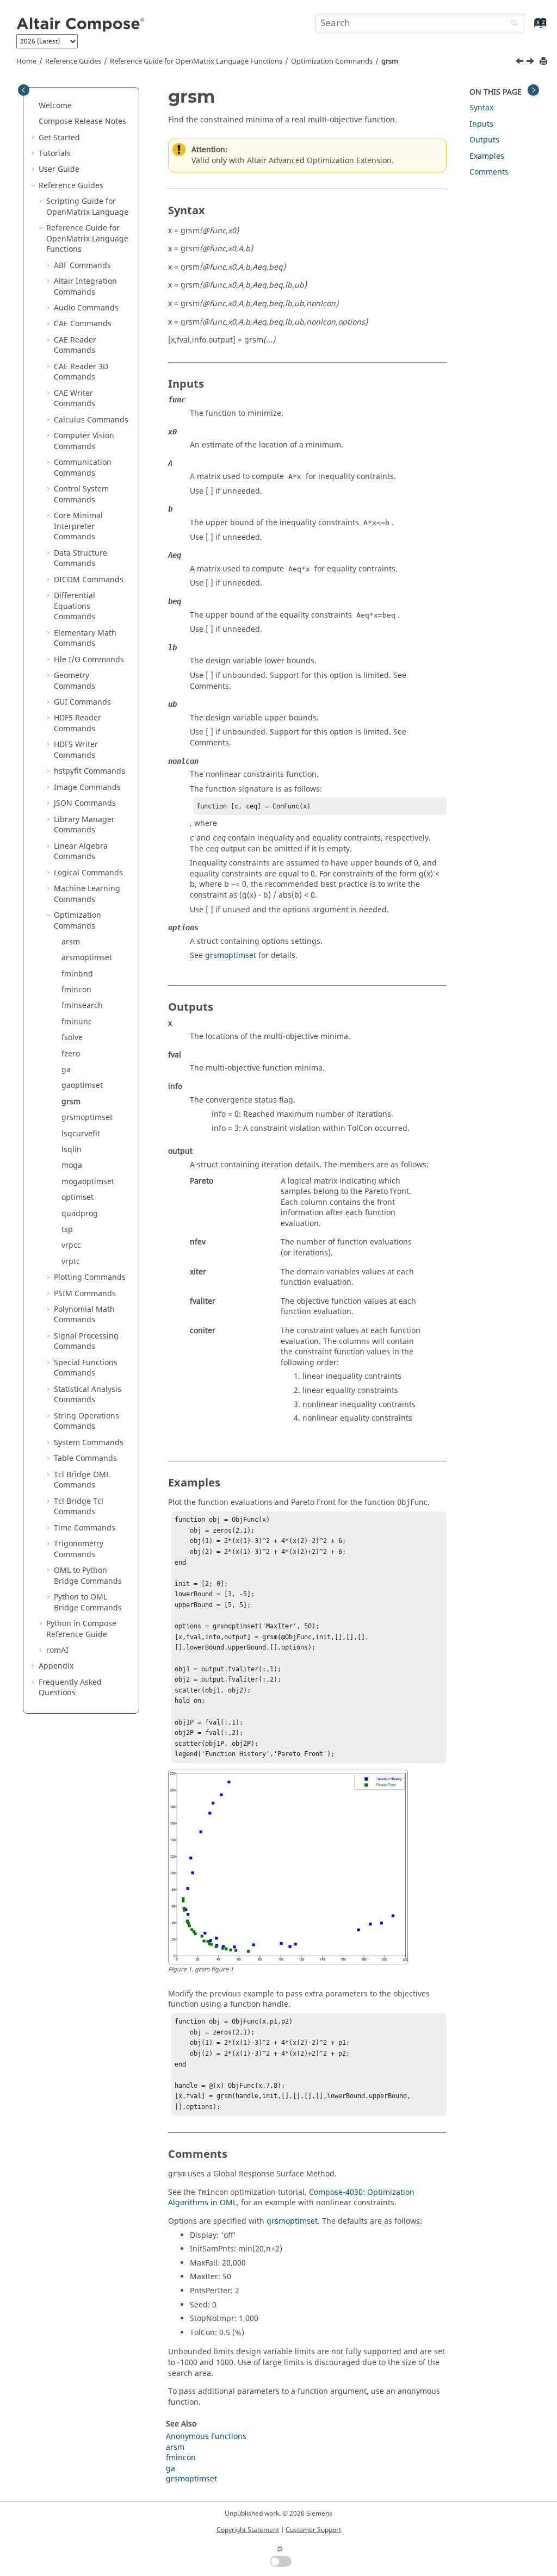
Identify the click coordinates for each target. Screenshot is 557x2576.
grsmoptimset (87, 1118)
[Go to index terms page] (529, 28)
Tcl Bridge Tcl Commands (79, 1507)
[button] (34, 106)
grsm (390, 61)
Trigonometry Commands (79, 1549)
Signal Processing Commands (86, 1342)
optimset (78, 1197)
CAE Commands (83, 324)
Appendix (56, 1666)
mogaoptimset (88, 1182)
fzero (71, 1054)
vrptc (71, 1262)
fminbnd (77, 974)
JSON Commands (85, 803)
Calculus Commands (91, 420)
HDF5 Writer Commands (76, 750)
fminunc (77, 1022)
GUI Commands (82, 702)
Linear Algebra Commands (81, 852)
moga (72, 1165)
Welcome (55, 106)
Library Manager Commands (84, 825)
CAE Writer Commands (75, 399)
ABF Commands (82, 266)
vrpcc (71, 1245)
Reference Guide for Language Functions (196, 61)
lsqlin (72, 1150)
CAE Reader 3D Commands (81, 372)
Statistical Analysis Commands (88, 1395)
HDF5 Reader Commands (78, 723)
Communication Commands (83, 468)
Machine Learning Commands (87, 894)
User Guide (59, 169)
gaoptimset (82, 1085)
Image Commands (87, 788)
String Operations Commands (86, 1421)
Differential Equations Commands (75, 606)
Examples (487, 156)
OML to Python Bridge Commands (88, 1576)
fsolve (72, 1038)
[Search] (512, 24)
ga (66, 1070)
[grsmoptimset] (531, 63)
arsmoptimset (87, 958)
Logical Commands (88, 873)
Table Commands (85, 1458)
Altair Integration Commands (85, 287)
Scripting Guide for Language (87, 207)
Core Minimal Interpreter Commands (78, 526)
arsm (71, 942)
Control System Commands (81, 494)
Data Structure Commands (81, 559)
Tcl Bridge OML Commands (82, 1480)
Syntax (481, 108)
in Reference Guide (81, 1629)
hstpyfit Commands (89, 771)
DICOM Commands (89, 580)
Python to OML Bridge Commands (88, 1603)
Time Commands (85, 1528)
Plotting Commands (90, 1277)
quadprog (80, 1214)
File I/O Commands (89, 660)
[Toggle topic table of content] (533, 90)
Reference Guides (73, 61)
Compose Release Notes (82, 122)
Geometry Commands (75, 681)
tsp (67, 1230)
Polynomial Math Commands (84, 1315)
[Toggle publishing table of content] (24, 90)
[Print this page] (544, 62)
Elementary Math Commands (85, 639)
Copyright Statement (248, 2530)
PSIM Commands (85, 1294)
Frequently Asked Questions (70, 1688)
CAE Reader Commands (75, 346)
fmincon (76, 990)
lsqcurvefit (81, 1134)
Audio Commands (86, 308)
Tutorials (55, 154)
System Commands (89, 1443)
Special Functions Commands (86, 1368)
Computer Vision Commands (84, 441)
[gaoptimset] (521, 63)
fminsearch (82, 1006)
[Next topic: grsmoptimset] (531, 63)
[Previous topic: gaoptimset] (521, 63)
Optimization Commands (332, 61)
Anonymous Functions (206, 2437)
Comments (489, 172)
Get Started (59, 138)
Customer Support (313, 2530)
